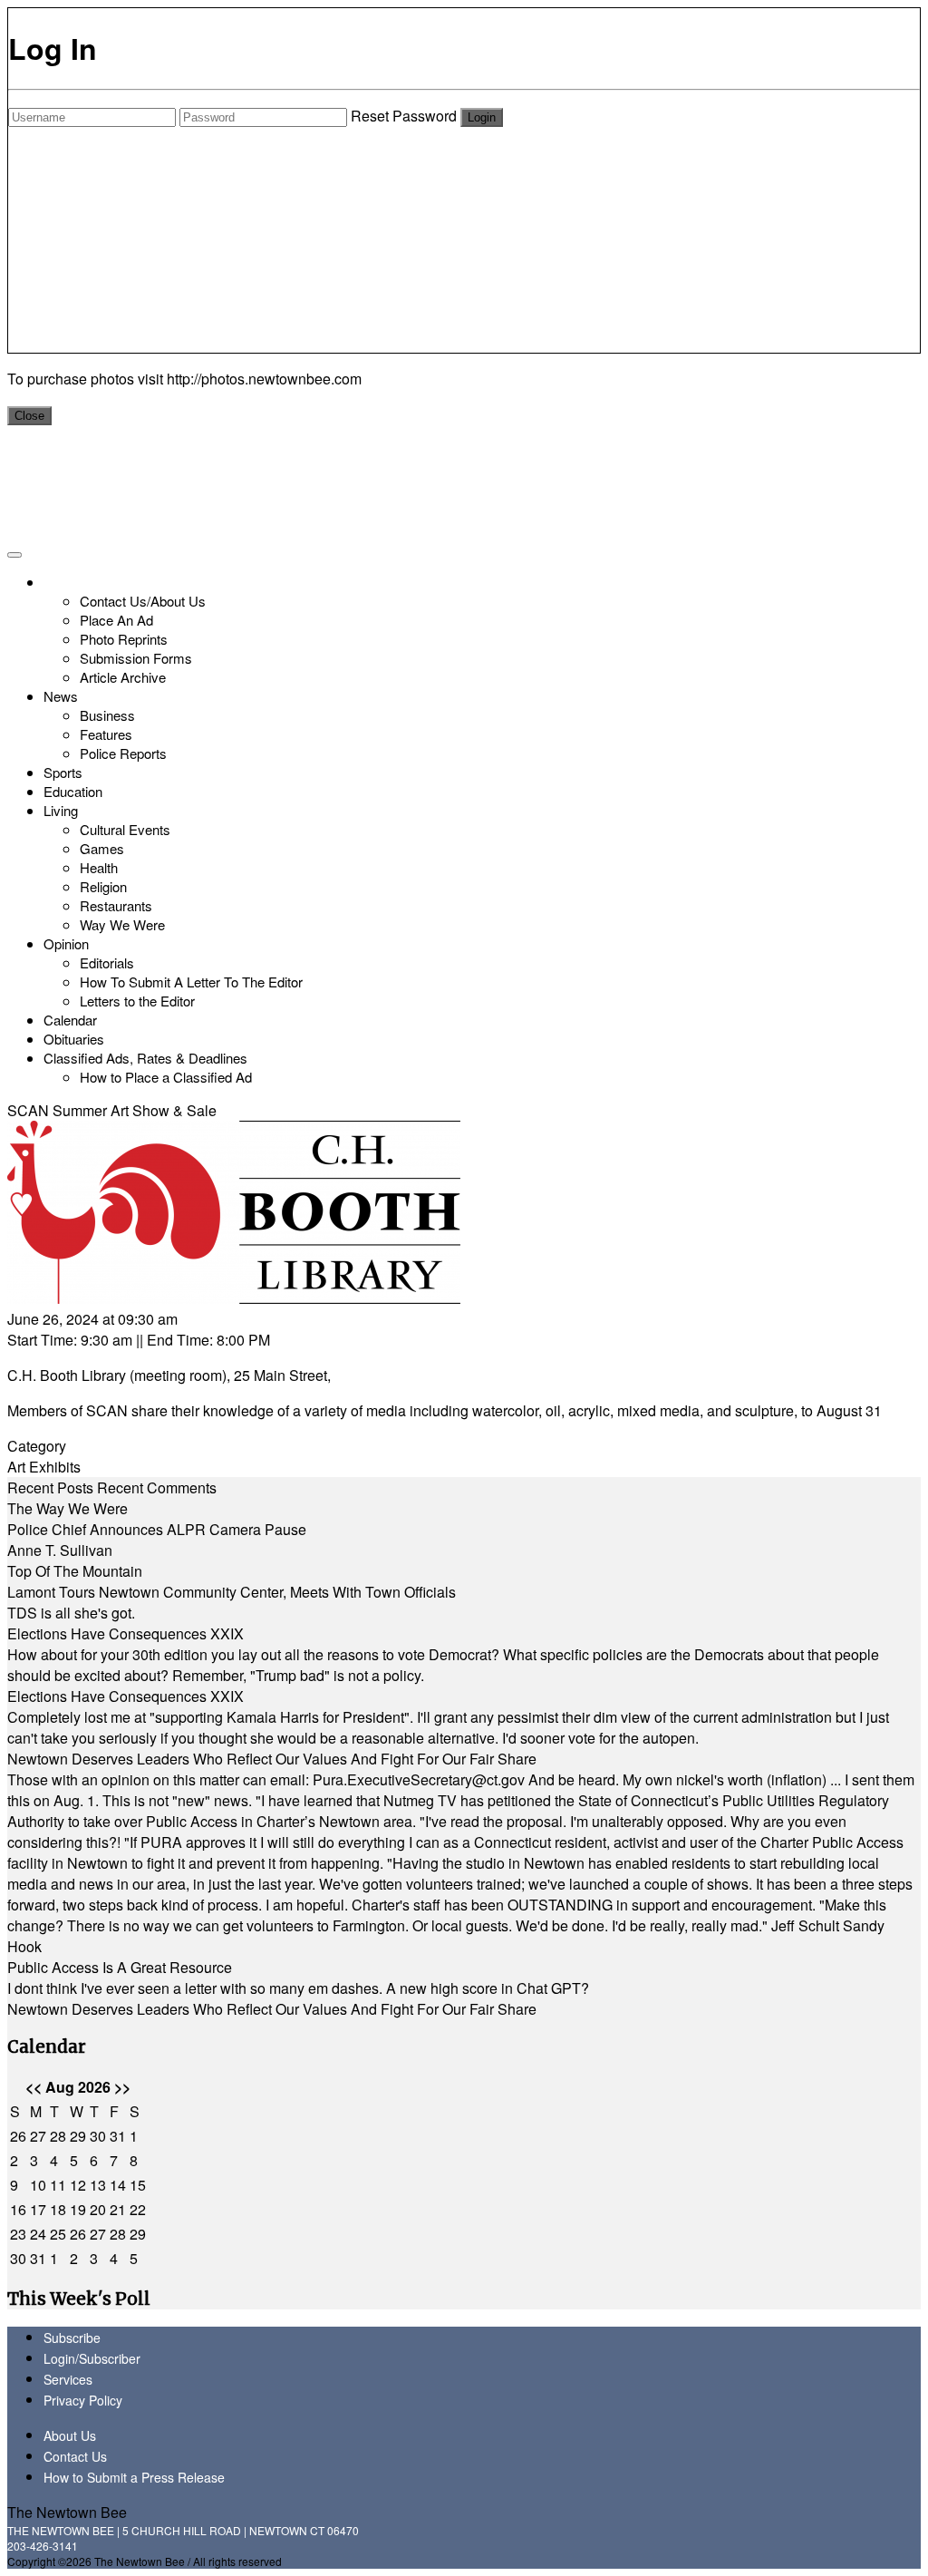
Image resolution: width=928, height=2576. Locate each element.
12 (78, 2185)
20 (98, 2209)
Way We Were (122, 924)
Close (29, 416)
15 (138, 2185)
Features (106, 734)
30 (98, 2136)
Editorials (107, 962)
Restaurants (116, 905)
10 (38, 2185)
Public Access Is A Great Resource (120, 1967)
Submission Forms (136, 658)
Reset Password (404, 116)
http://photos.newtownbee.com (264, 379)
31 (118, 2136)
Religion (103, 886)
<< (34, 2087)
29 (78, 2136)
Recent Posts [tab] (50, 1487)
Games (102, 848)
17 (38, 2209)
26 (18, 2136)
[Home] (46, 582)
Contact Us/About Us (143, 601)
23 (18, 2234)
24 (38, 2234)
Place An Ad (116, 620)
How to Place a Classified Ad (166, 1077)
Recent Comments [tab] (157, 1487)
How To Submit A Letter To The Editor (191, 982)
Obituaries (74, 1039)
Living (61, 810)
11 (58, 2185)
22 (138, 2209)
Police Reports (123, 753)
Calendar (70, 1020)
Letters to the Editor (137, 1001)
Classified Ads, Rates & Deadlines (145, 1058)
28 (58, 2136)
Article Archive (123, 677)
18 (58, 2209)
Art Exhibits (44, 1467)
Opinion (66, 943)
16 (18, 2209)
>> (122, 2087)
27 (38, 2136)
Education (73, 791)
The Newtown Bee (67, 2512)
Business (107, 715)
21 (118, 2209)
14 (118, 2185)
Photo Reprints (124, 639)
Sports (63, 772)
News (61, 696)
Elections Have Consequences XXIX (126, 1633)
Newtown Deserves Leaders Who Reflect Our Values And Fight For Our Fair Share (272, 1759)
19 (78, 2209)
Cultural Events (125, 829)
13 (98, 2185)
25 (58, 2234)
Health (99, 867)
